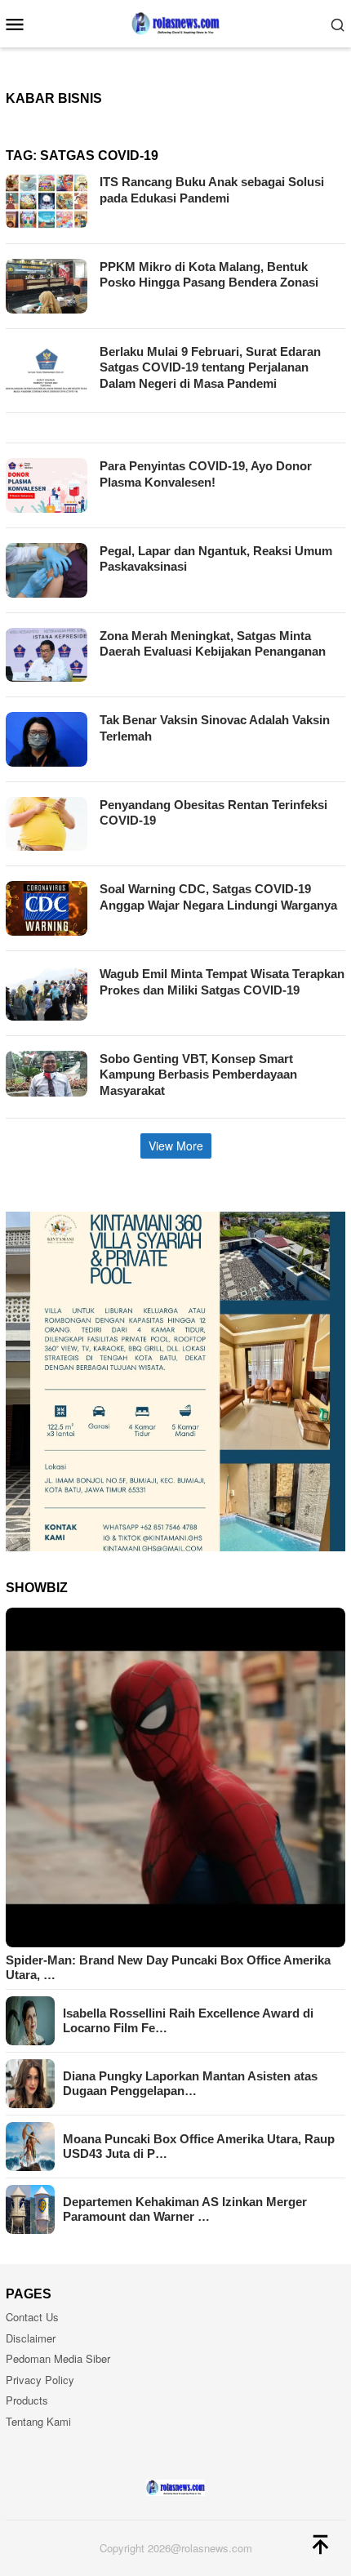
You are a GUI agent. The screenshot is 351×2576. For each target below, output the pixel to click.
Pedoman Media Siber (58, 2358)
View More (176, 1146)
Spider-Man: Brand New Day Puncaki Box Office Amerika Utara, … (168, 1967)
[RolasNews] (175, 22)
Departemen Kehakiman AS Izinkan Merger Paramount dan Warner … (185, 2209)
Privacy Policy (40, 2380)
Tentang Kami (38, 2421)
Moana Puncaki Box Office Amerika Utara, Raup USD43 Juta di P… (199, 2146)
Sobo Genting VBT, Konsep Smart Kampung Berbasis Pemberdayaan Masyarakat (198, 1074)
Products (27, 2400)
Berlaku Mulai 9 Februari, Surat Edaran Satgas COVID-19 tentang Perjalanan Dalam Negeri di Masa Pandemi (210, 367)
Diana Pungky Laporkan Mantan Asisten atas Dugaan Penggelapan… (190, 2083)
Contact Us (32, 2317)
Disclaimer (31, 2338)
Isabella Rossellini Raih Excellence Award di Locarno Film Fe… (188, 2020)
